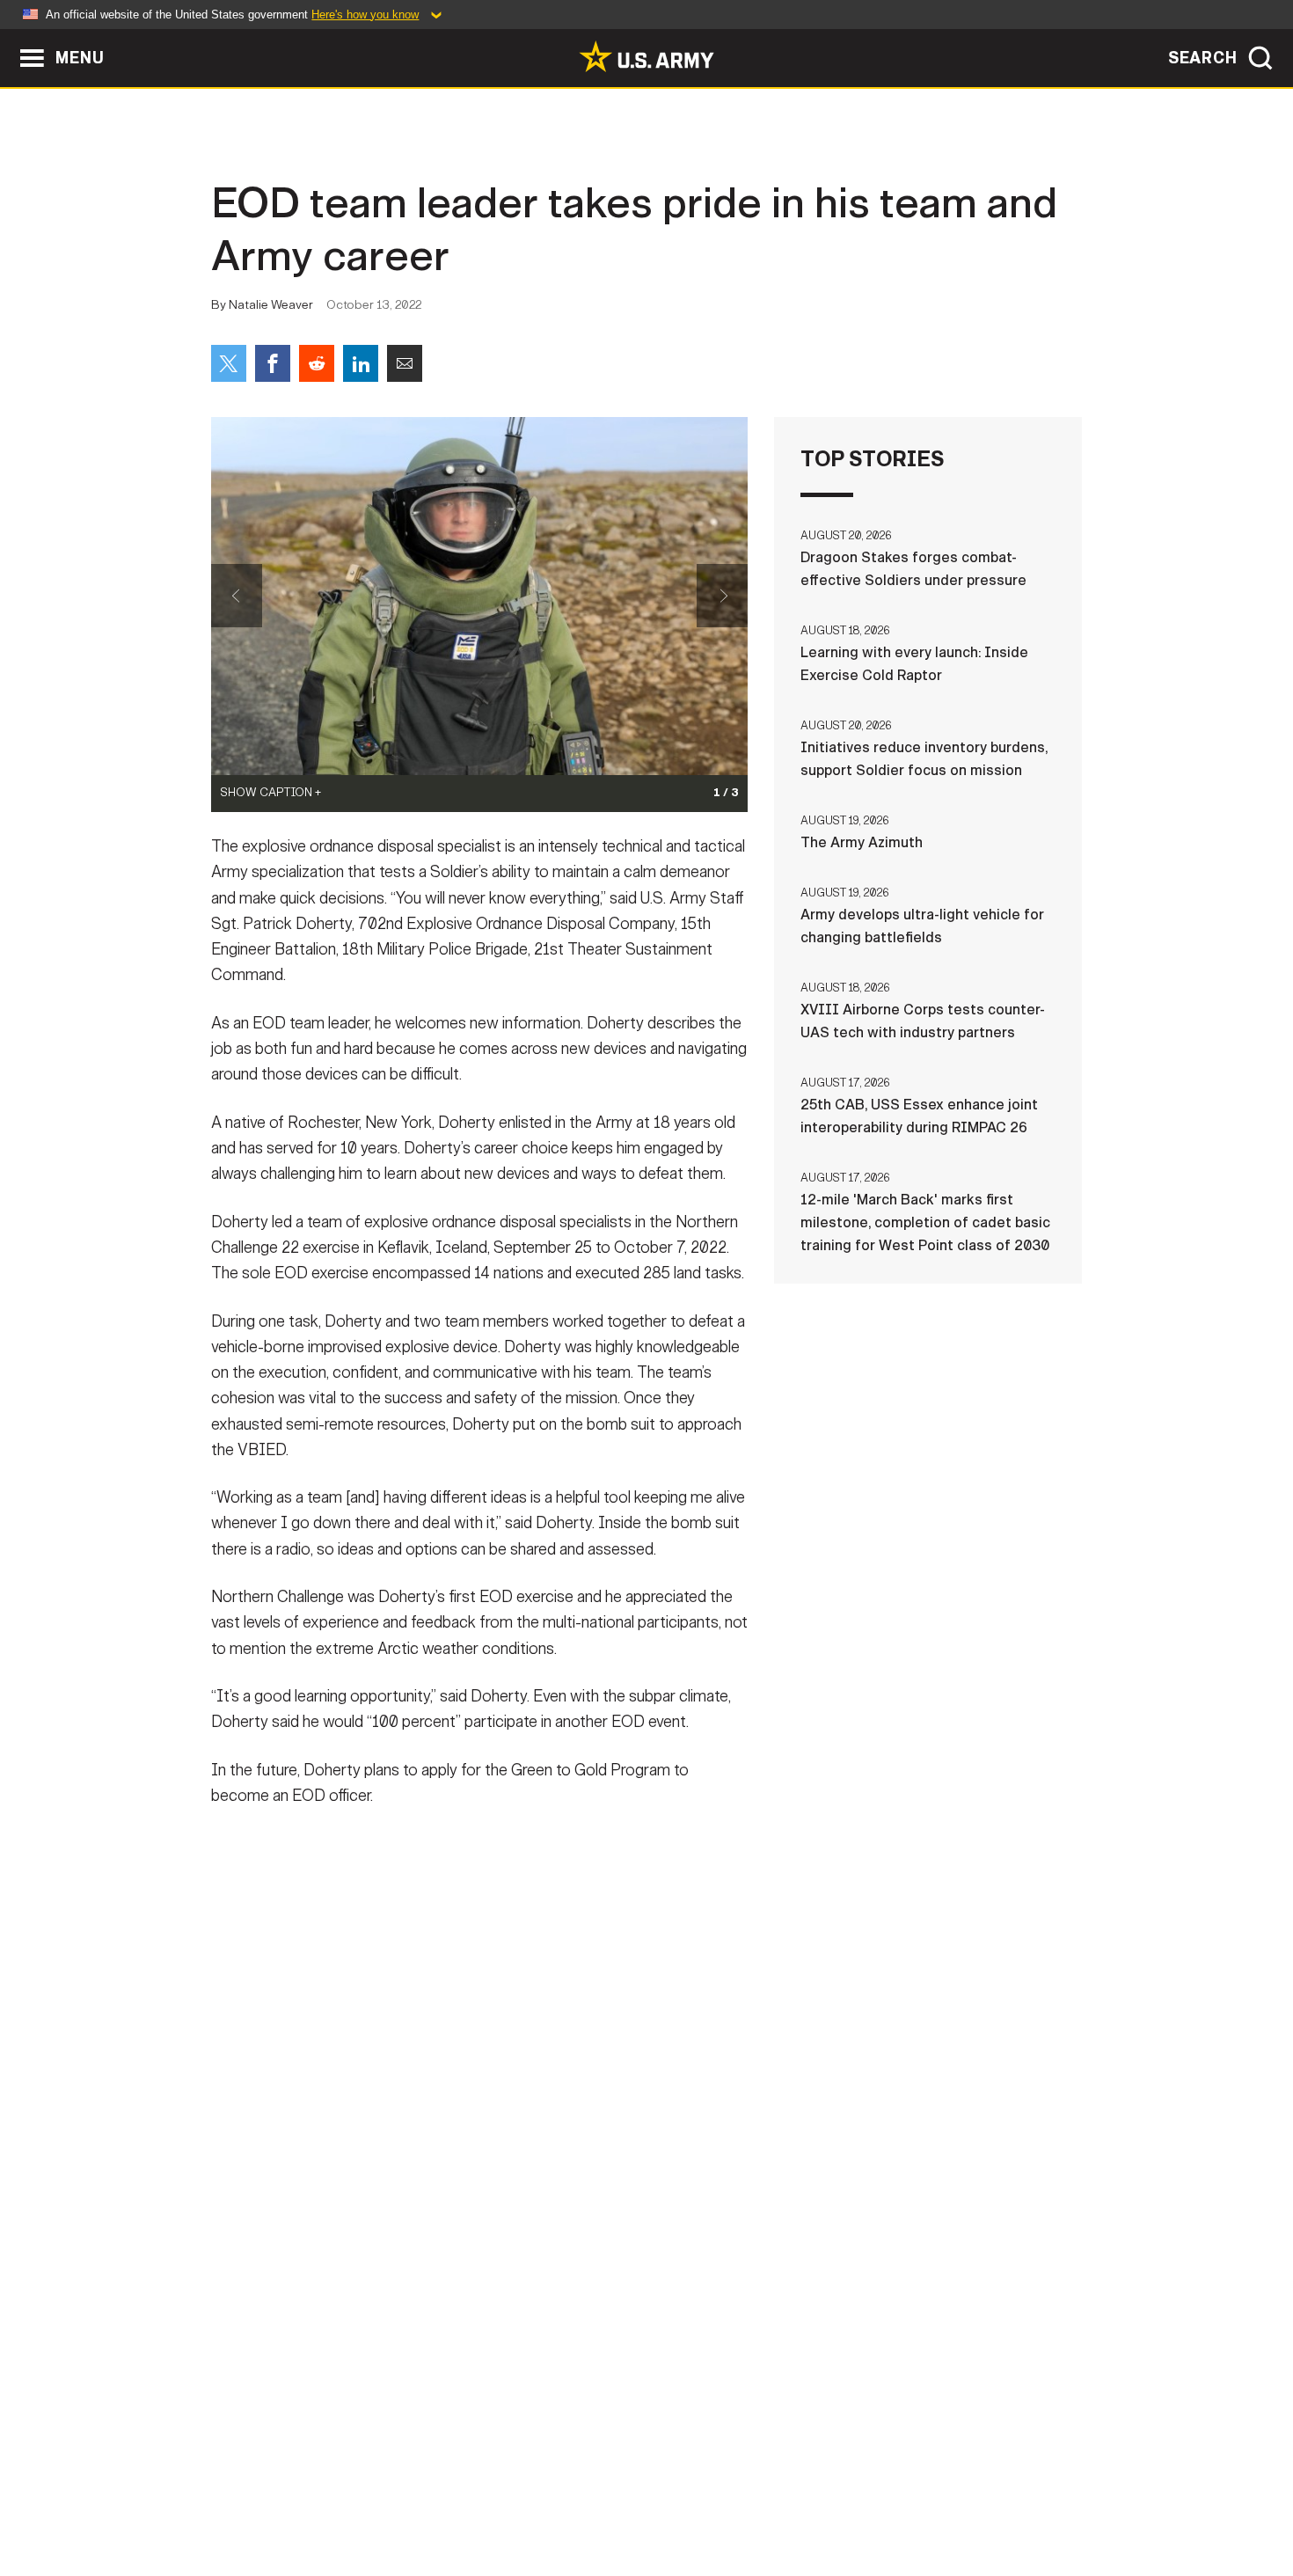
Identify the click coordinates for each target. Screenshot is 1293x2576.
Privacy (441, 2499)
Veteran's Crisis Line (977, 2499)
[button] (9, 37)
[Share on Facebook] (273, 363)
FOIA (754, 2499)
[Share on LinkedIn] (361, 363)
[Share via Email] (405, 363)
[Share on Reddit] (317, 363)
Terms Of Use (540, 2499)
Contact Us (347, 2499)
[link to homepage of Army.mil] (646, 56)
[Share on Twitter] (229, 363)
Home (262, 2499)
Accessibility (661, 2499)
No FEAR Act (838, 2499)
